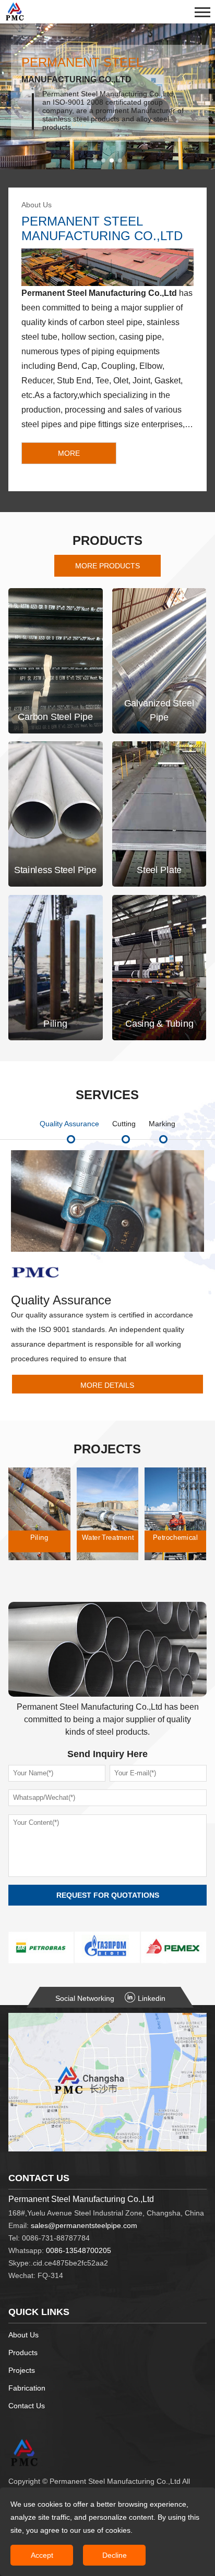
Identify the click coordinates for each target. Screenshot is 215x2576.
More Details (107, 1385)
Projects (22, 2370)
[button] (95, 160)
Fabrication (27, 2388)
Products (23, 2353)
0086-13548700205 (79, 2250)
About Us (23, 2335)
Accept (42, 2555)
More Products (107, 566)
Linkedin (152, 1998)
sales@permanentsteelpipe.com (84, 2225)
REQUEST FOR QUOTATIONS (108, 1895)
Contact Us (27, 2406)
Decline (115, 2555)
